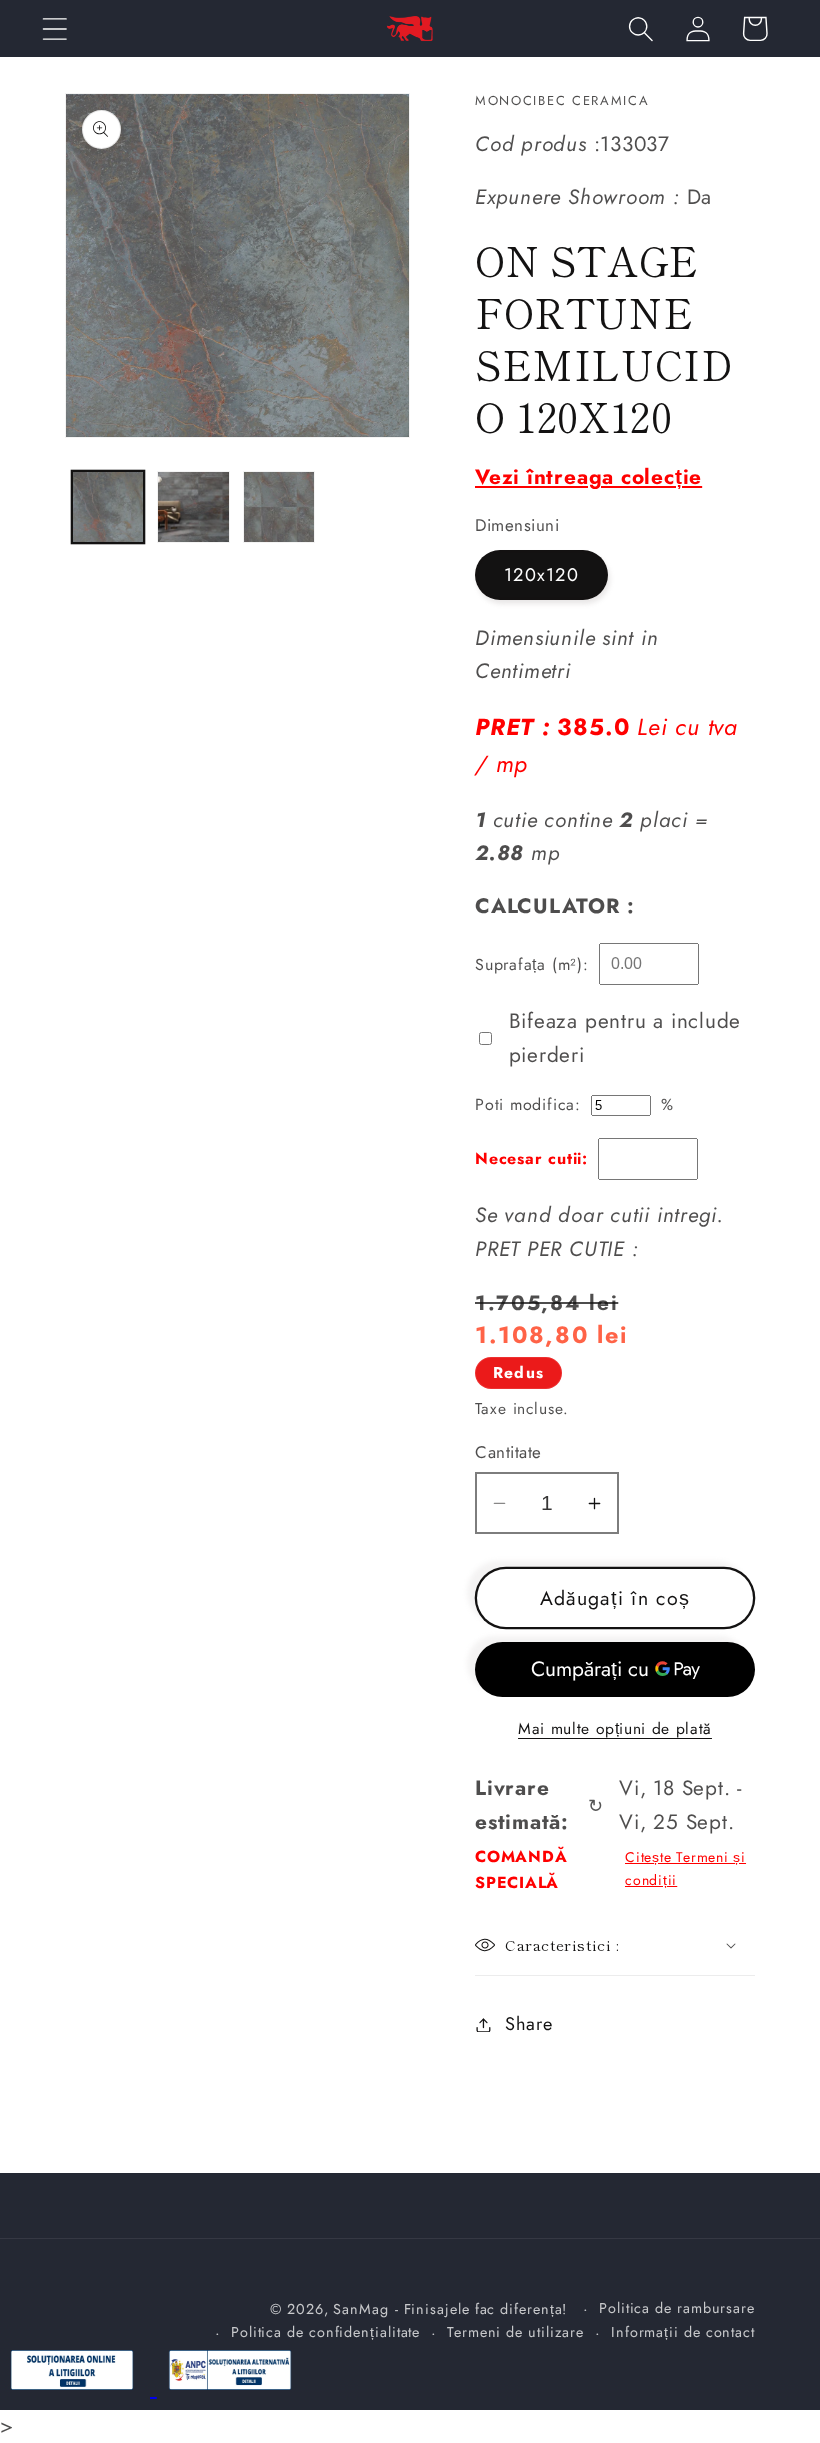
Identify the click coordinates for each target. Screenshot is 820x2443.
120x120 (541, 575)
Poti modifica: (528, 1104)
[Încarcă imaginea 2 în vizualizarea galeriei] (193, 507)
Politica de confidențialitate (325, 2332)
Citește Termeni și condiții (685, 1868)
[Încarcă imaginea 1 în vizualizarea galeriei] (108, 507)
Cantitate (508, 1452)
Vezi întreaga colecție (588, 477)
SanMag (360, 2309)
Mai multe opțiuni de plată (615, 1729)
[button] (54, 28)
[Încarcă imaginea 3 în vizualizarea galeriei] (279, 507)
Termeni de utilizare (515, 2332)
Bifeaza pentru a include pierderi (625, 1038)
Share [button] (529, 2024)
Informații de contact (683, 2332)
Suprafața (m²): (532, 964)
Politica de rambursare (677, 2308)
